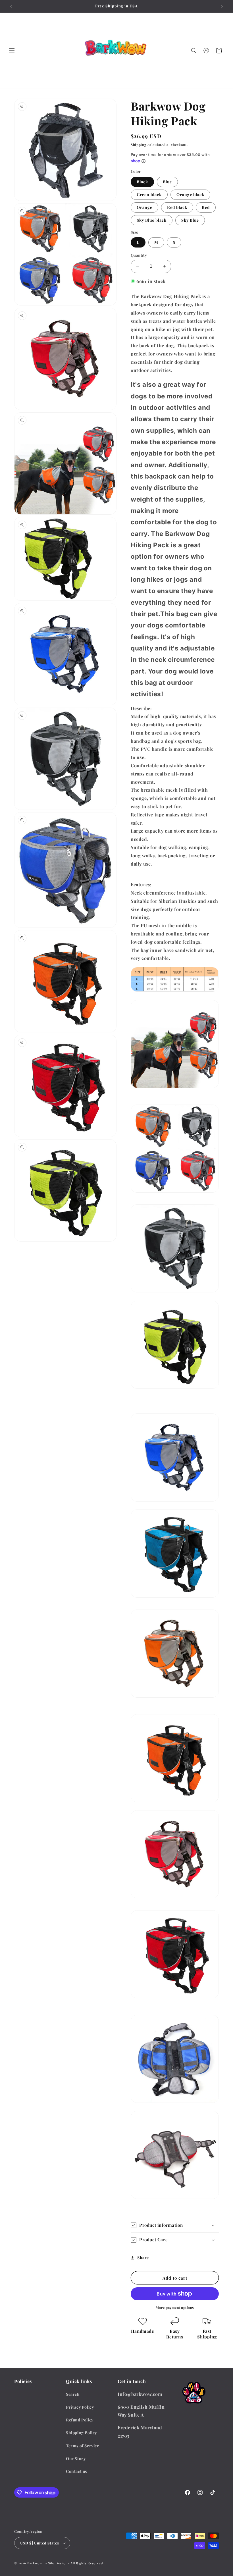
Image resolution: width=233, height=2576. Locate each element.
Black (142, 182)
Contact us (76, 2471)
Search (73, 2394)
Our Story (76, 2458)
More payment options (175, 2307)
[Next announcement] (222, 6)
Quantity (139, 255)
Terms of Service (83, 2446)
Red (206, 207)
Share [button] (143, 2258)
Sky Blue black (152, 220)
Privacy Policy (80, 2407)
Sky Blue (190, 220)
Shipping (139, 145)
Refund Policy (80, 2420)
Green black (149, 195)
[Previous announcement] (11, 6)
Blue (167, 182)
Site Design (57, 2563)
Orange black (190, 195)
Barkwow (35, 2563)
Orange (144, 207)
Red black (177, 207)
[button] (12, 51)
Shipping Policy (81, 2433)
